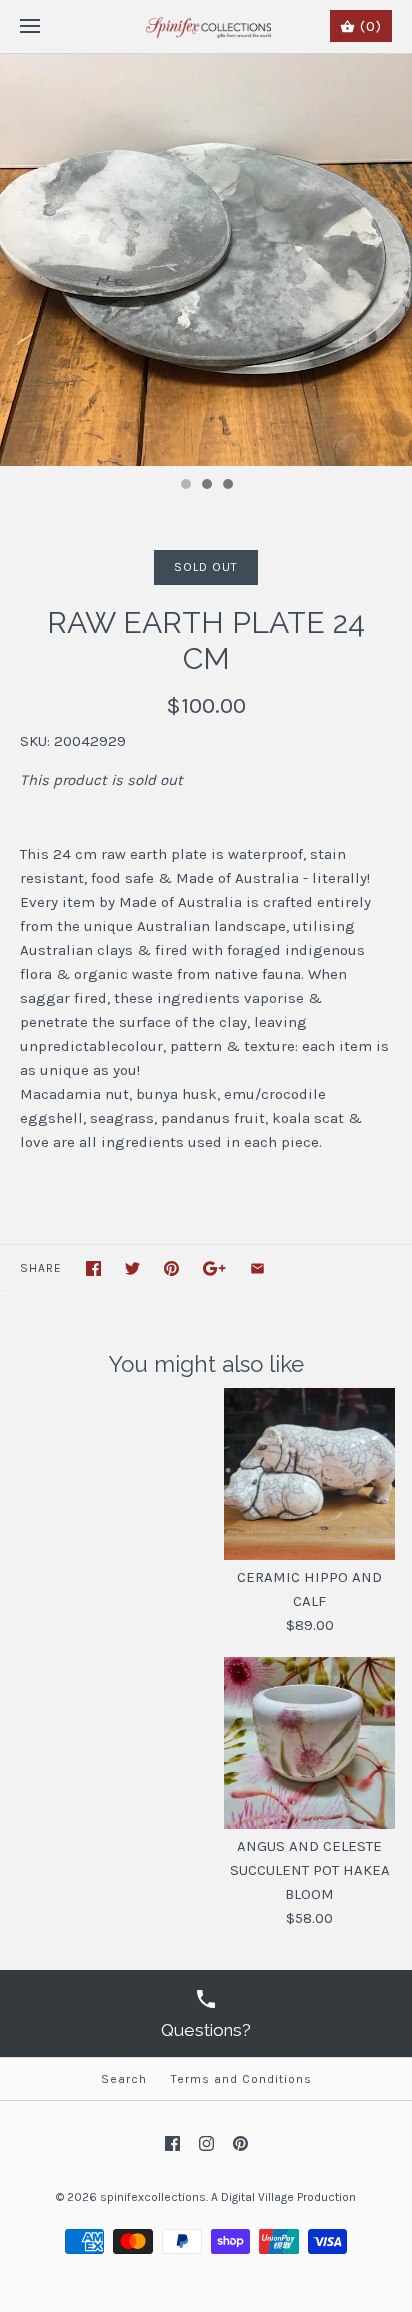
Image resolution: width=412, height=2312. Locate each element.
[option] (206, 260)
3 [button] (227, 486)
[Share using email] (257, 1268)
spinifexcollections (153, 2197)
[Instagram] (206, 2143)
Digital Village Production (288, 2197)
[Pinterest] (240, 2143)
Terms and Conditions (241, 2079)
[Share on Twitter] (132, 1268)
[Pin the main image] (171, 1268)
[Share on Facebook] (93, 1268)
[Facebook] (172, 2143)
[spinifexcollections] (206, 26)
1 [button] (185, 486)
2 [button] (206, 486)
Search (124, 2079)
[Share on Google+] (214, 1268)
